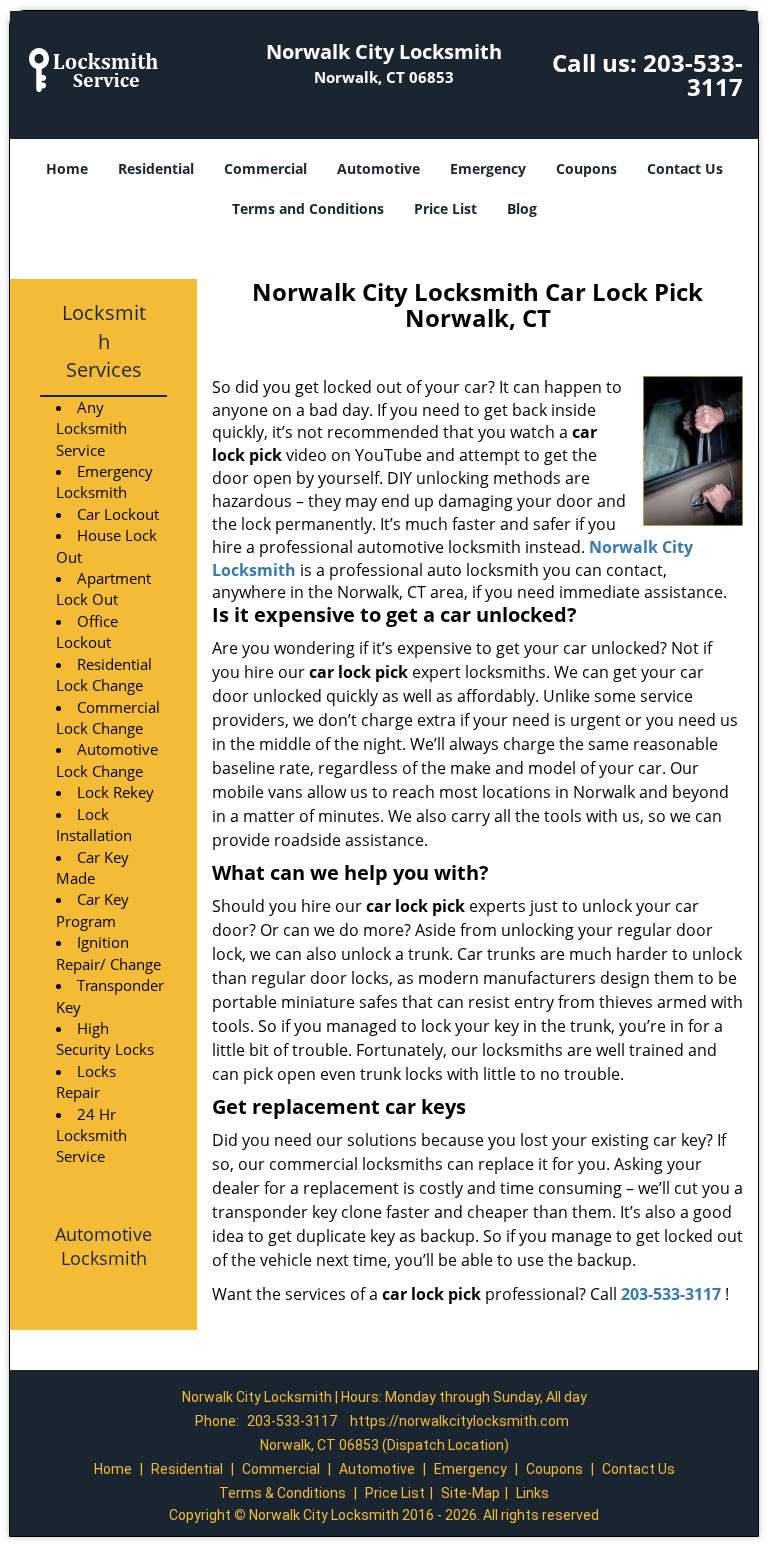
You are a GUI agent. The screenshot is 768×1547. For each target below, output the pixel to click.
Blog (522, 208)
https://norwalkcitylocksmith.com (459, 1421)
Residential (156, 168)
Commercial (265, 168)
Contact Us (685, 168)
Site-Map (470, 1493)
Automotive (378, 168)
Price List (445, 208)
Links (532, 1493)
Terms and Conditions (308, 208)
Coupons (586, 168)
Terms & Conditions (282, 1493)
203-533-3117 (693, 74)
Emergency (488, 168)
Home (67, 168)
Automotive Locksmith (103, 1246)
